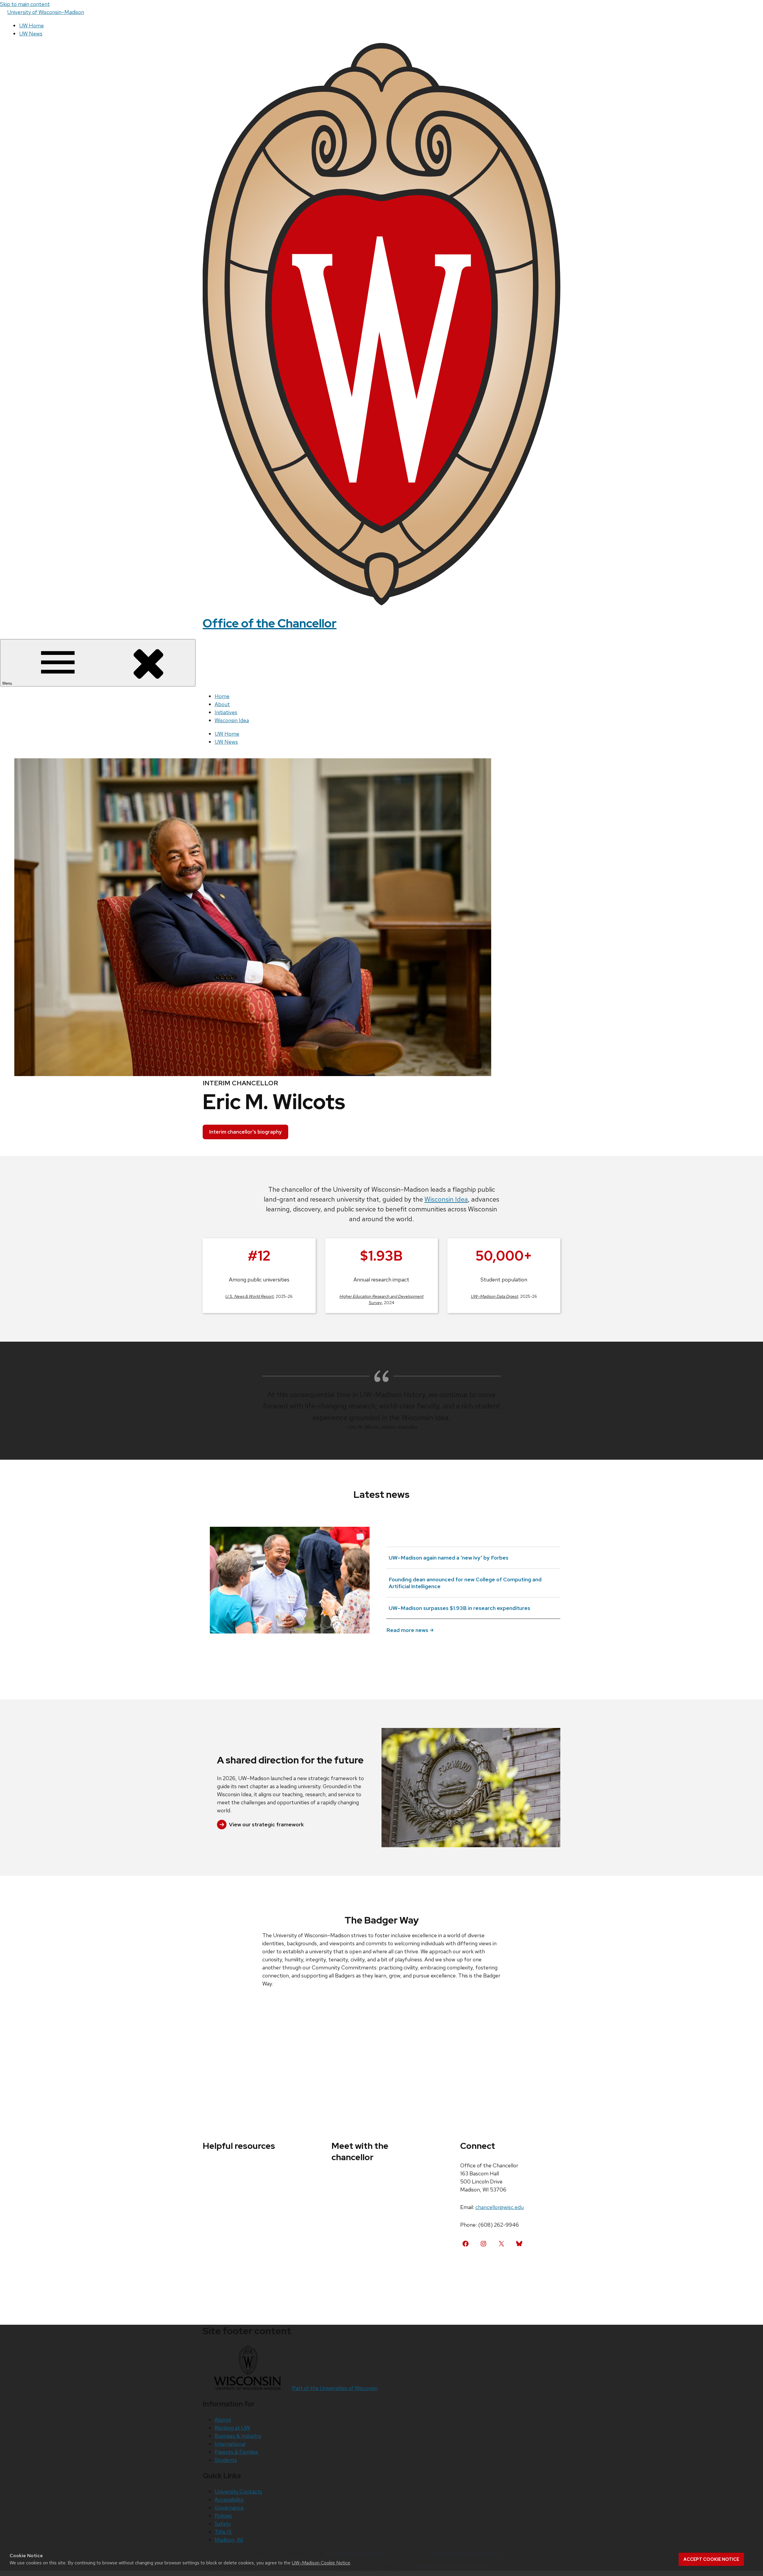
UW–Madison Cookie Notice (321, 2563)
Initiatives (226, 712)
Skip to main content (25, 4)
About (222, 704)
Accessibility (229, 2500)
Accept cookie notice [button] (711, 2559)
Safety (223, 2524)
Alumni (223, 2420)
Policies (223, 2516)
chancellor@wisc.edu (500, 2207)
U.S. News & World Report (249, 1296)
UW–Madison (46, 12)
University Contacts (238, 2491)
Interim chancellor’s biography (245, 1132)
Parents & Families (236, 2452)
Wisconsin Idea (232, 720)
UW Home (31, 25)
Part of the (335, 2388)
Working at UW (232, 2428)
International (230, 2444)
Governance (229, 2508)
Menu (8, 683)
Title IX (223, 2532)
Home (222, 696)
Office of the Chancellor (270, 623)
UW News (31, 34)
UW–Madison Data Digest (494, 1296)
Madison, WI (229, 2540)
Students (226, 2460)
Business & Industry (238, 2436)
